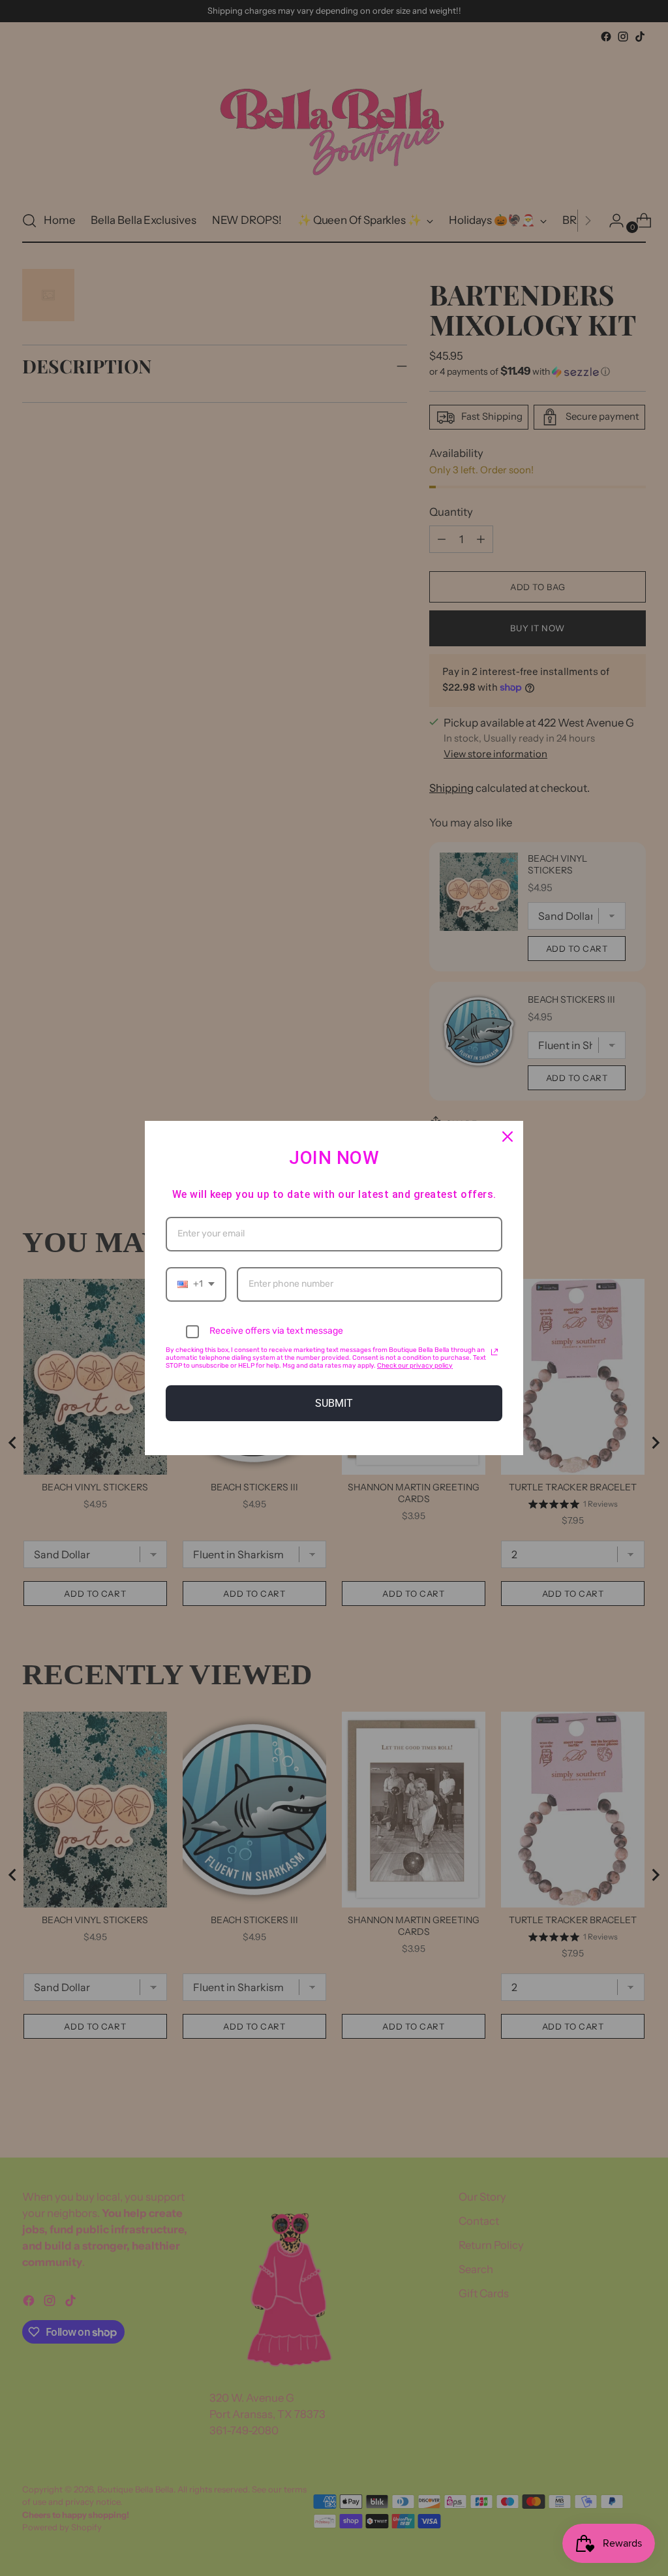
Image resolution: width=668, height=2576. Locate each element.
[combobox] (196, 1284)
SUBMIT (334, 1403)
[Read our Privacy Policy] (494, 1352)
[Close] (508, 1137)
